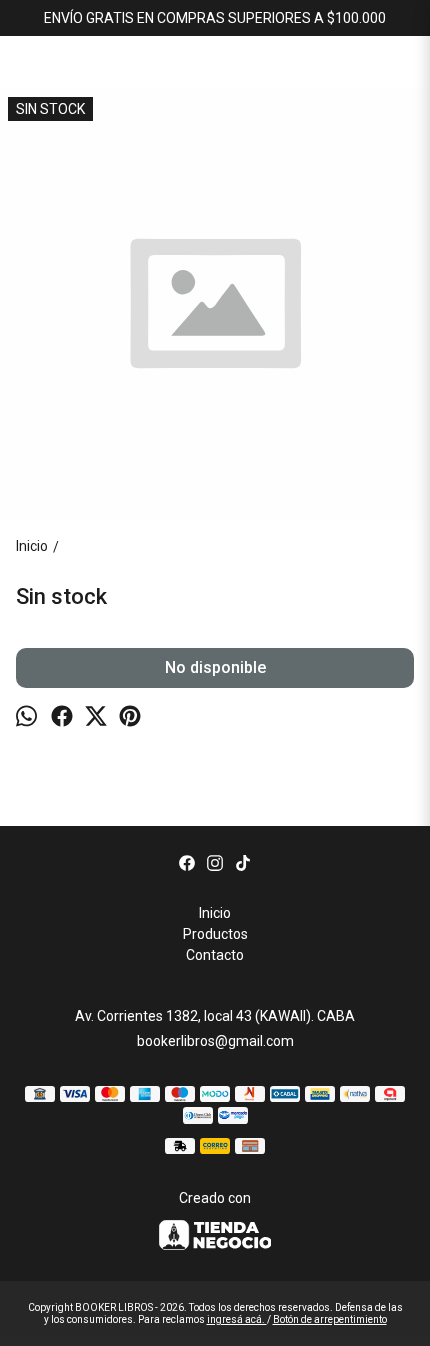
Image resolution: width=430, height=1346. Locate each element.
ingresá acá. (237, 1319)
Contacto (215, 955)
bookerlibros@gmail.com (215, 1041)
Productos (215, 934)
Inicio (215, 913)
